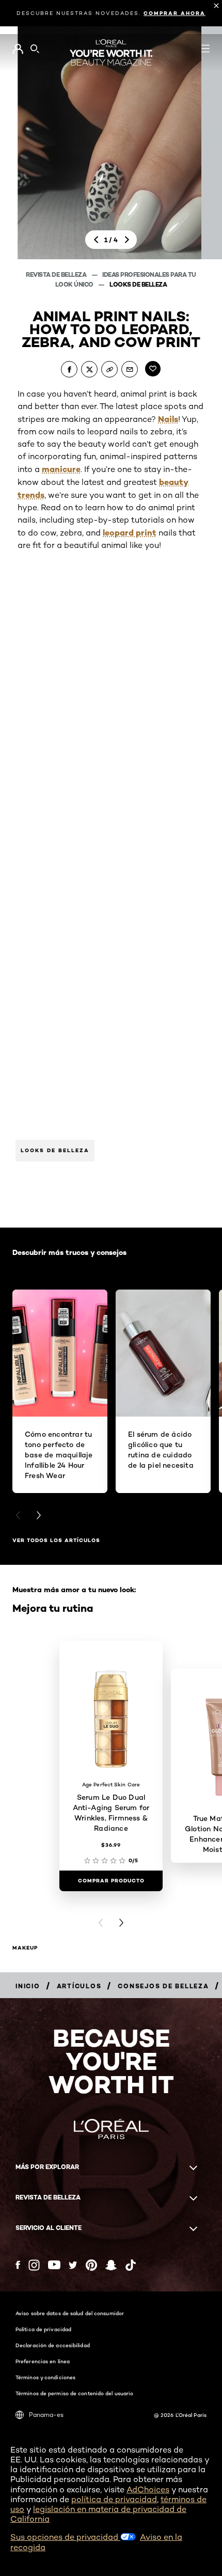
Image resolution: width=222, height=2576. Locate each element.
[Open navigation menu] (205, 49)
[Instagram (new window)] (34, 2265)
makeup (25, 1948)
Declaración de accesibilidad (53, 2345)
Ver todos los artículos (56, 1540)
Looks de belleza (138, 284)
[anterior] (96, 240)
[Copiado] (109, 369)
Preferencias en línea (43, 2361)
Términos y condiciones (45, 2377)
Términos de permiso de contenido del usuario (74, 2393)
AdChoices (148, 2489)
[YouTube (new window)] (54, 2265)
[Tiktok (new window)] (131, 2265)
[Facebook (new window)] (18, 2265)
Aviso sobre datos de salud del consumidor (70, 2313)
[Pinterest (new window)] (91, 2265)
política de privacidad (114, 2499)
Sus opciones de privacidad (65, 2537)
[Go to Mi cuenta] (18, 49)
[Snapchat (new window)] (111, 2265)
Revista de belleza (57, 274)
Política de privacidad (43, 2329)
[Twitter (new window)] (73, 2265)
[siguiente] (126, 240)
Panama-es (46, 2415)
